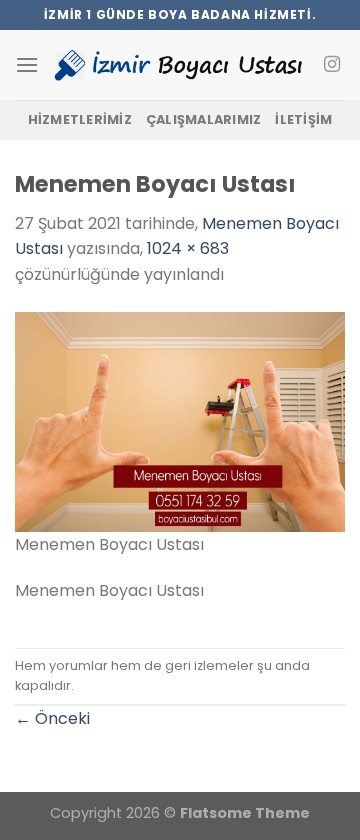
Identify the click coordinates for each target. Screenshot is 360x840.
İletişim (303, 119)
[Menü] (27, 64)
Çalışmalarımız (204, 119)
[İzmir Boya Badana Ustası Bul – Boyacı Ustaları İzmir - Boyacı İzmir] (179, 65)
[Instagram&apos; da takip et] (332, 65)
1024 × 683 (188, 248)
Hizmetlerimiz (80, 119)
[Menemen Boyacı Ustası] (180, 420)
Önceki (52, 718)
